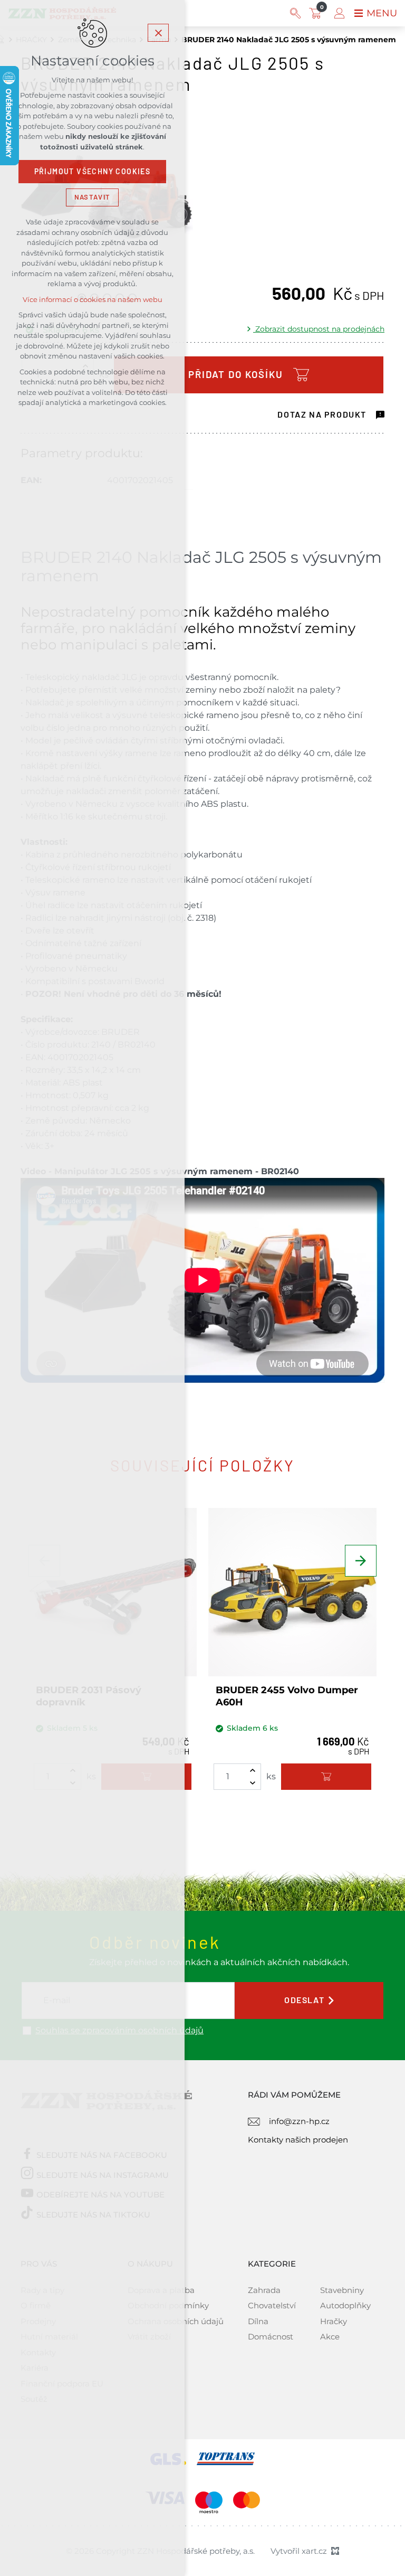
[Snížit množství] (253, 1783)
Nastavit (92, 197)
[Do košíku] (326, 1777)
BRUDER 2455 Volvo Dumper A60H (287, 1696)
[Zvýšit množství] (253, 1770)
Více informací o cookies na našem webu (93, 300)
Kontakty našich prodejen (298, 2140)
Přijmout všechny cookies (93, 172)
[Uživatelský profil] (339, 13)
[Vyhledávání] (295, 13)
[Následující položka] (361, 1561)
